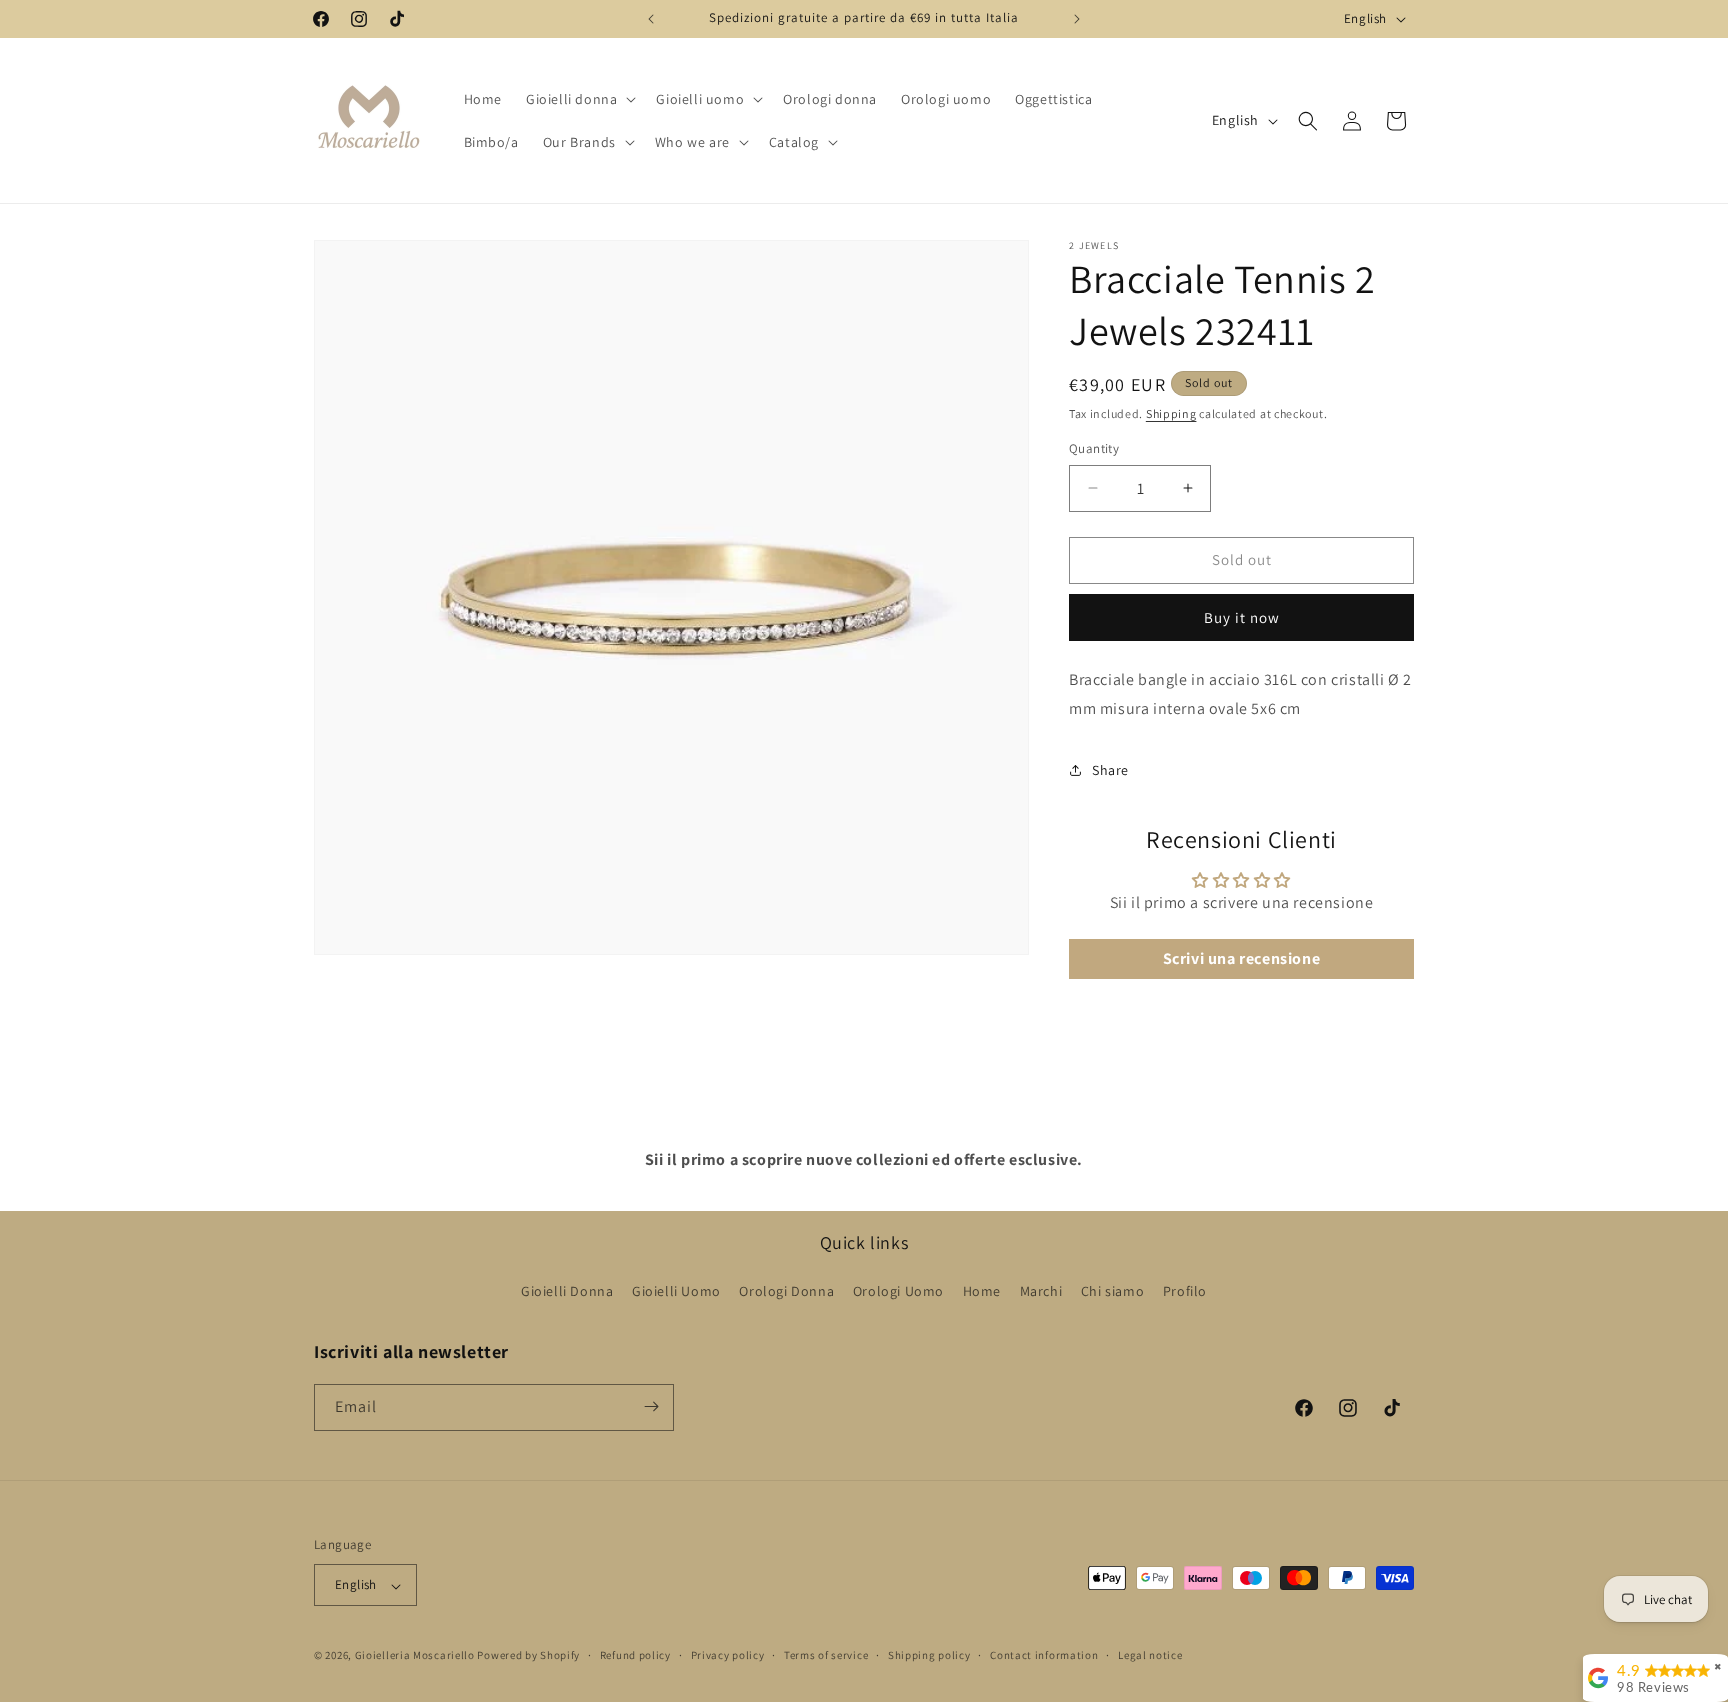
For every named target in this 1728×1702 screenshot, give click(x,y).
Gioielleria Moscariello (415, 1656)
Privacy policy (728, 1655)
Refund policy (635, 1655)
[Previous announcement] (651, 19)
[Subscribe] (651, 1406)
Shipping (1171, 413)
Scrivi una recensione (1242, 958)
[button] (579, 99)
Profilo (1185, 1292)
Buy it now (1242, 617)
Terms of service (826, 1655)
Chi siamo (1112, 1292)
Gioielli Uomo (676, 1292)
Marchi (1041, 1292)
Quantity (1094, 448)
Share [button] (1110, 770)
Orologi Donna (786, 1292)
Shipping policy (929, 1655)
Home (982, 1292)
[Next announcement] (1077, 19)
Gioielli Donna (567, 1292)
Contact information (1044, 1655)
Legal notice (1150, 1655)
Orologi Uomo (898, 1292)
